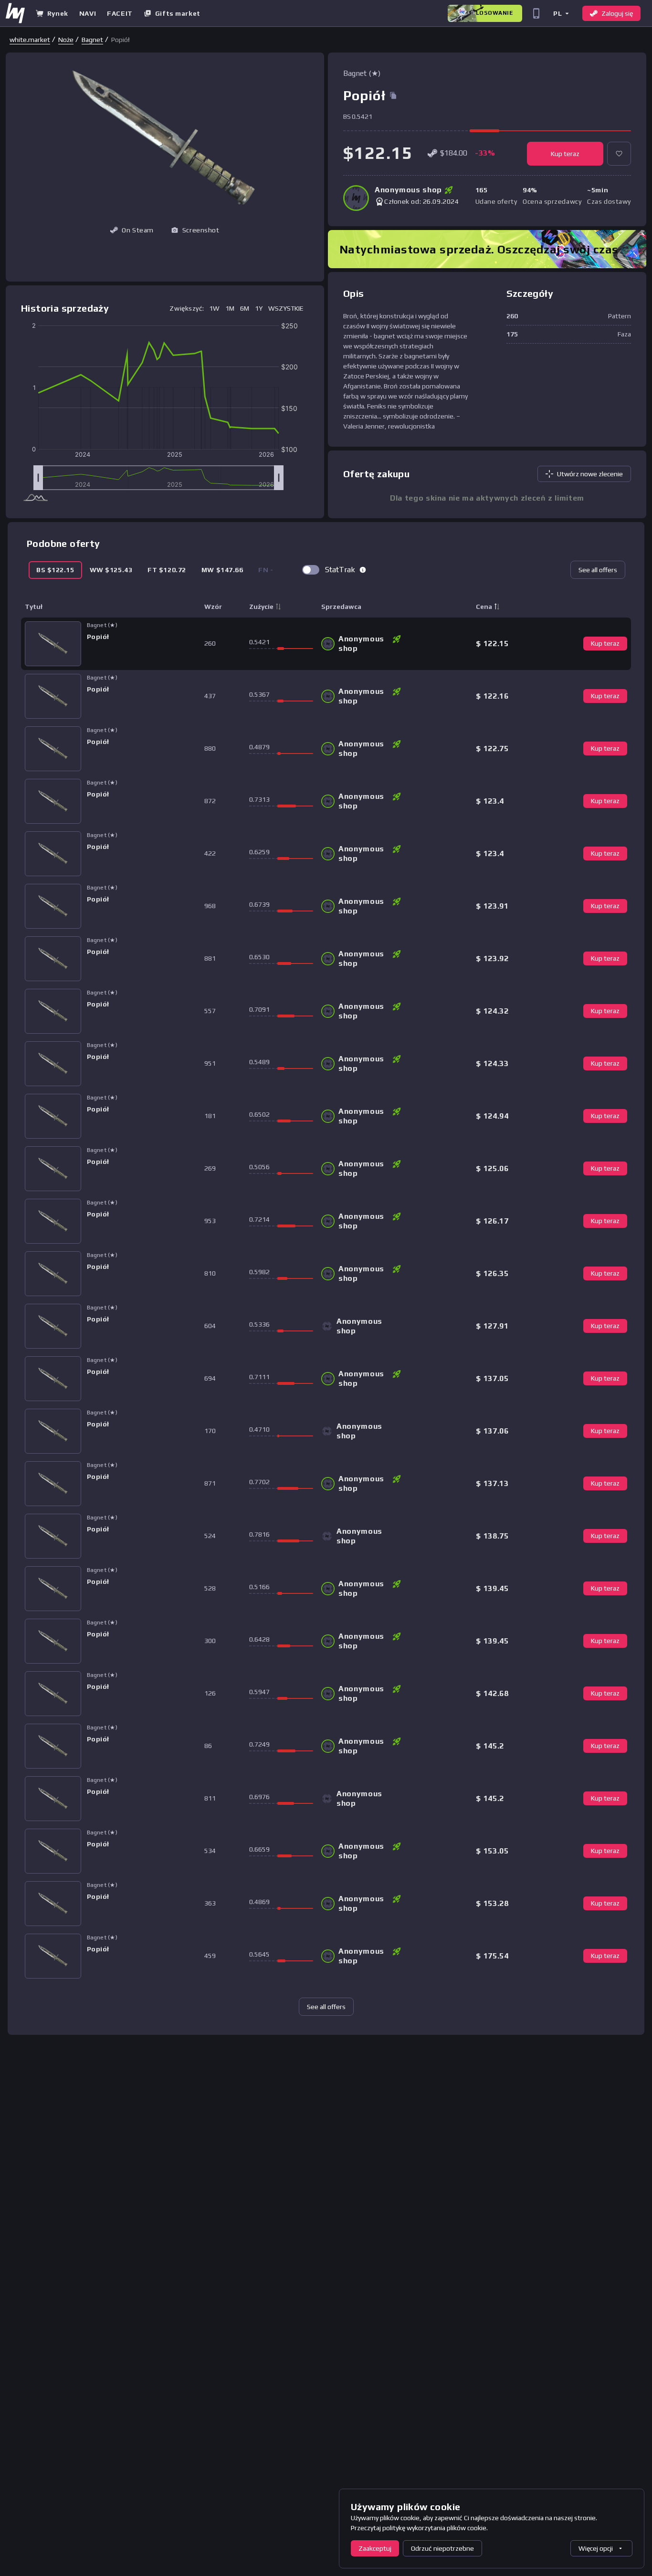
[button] (561, 13)
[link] (30, 40)
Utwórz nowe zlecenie (590, 474)
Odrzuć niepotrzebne (442, 2548)
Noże (66, 40)
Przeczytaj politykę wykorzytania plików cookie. (419, 2528)
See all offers (598, 570)
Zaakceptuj (375, 2548)
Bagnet (92, 40)
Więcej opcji (596, 2548)
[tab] (55, 570)
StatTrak (340, 570)
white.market (30, 40)
